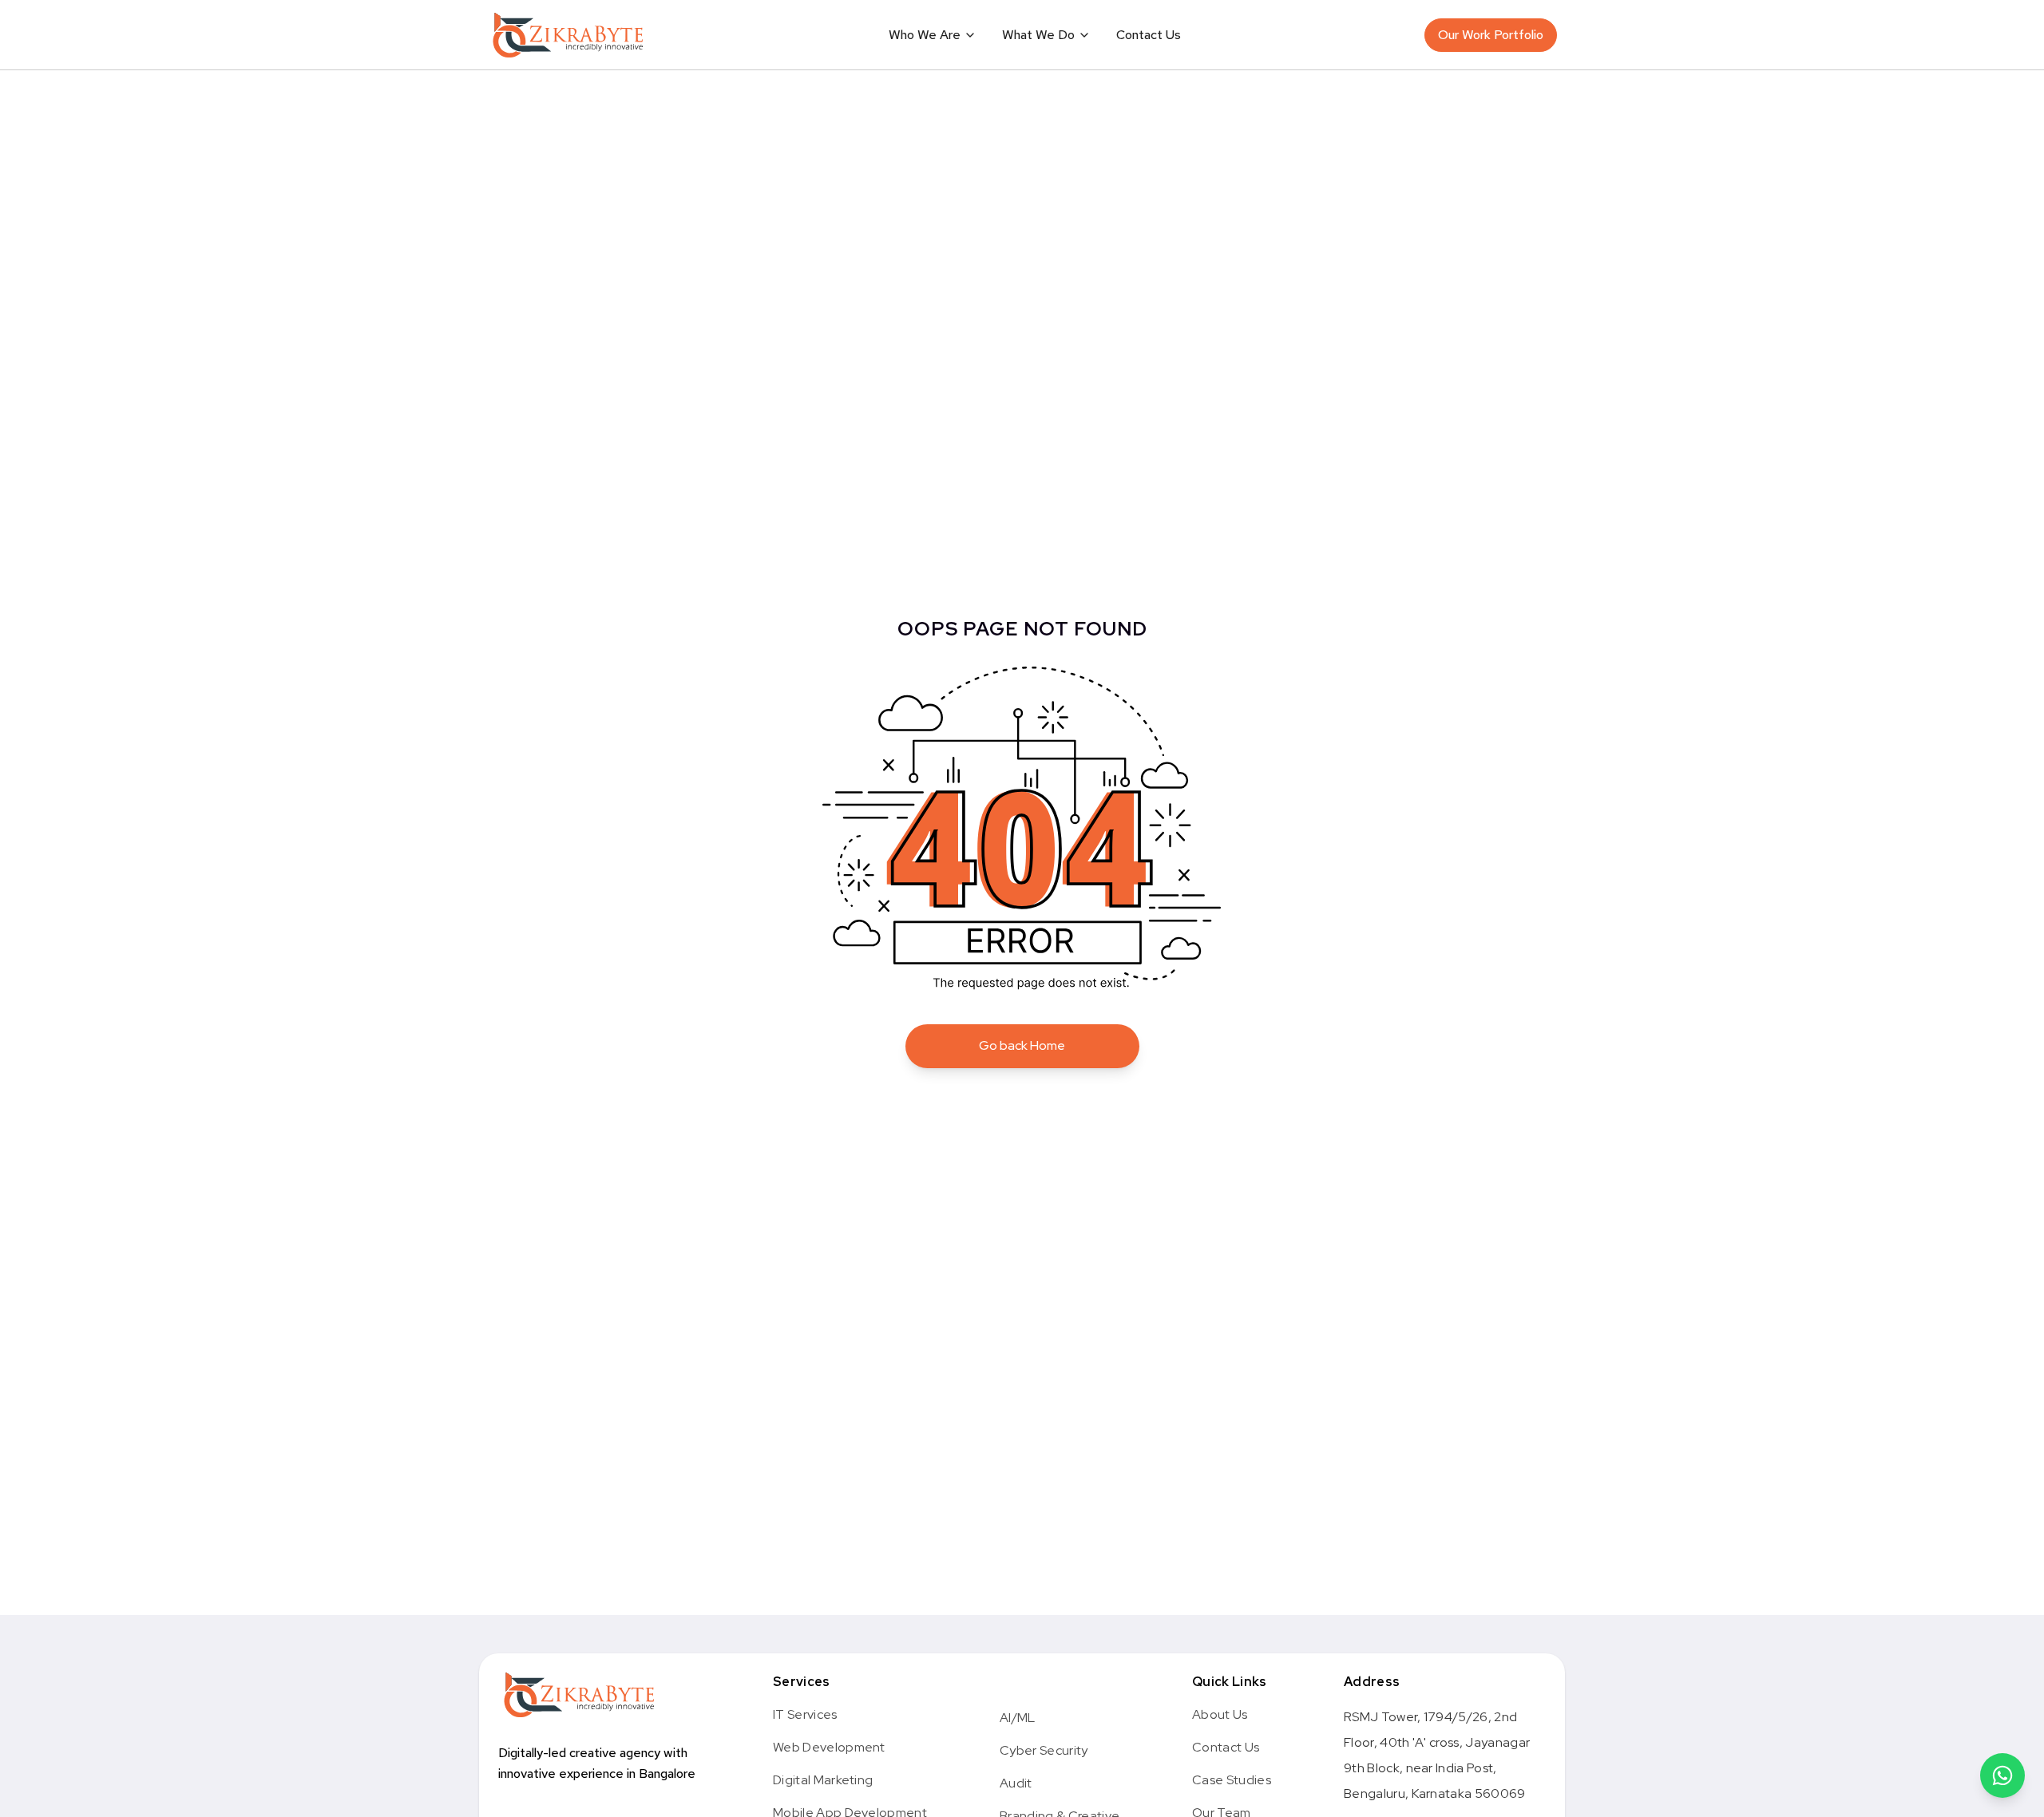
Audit (1016, 1783)
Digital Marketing (823, 1780)
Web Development (829, 1747)
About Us (1220, 1714)
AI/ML (1018, 1718)
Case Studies (1232, 1780)
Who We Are (925, 35)
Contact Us (1149, 35)
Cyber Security (1044, 1750)
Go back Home (1022, 1045)
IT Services (805, 1714)
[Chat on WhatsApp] (2002, 1775)
